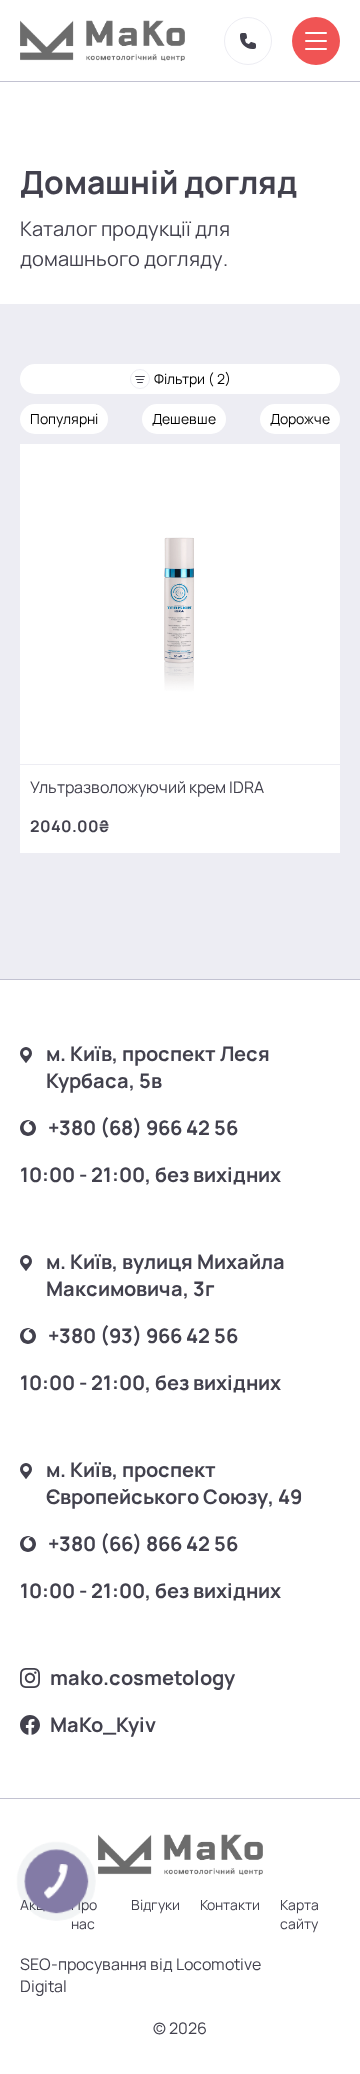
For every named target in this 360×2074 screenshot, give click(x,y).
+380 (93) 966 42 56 (143, 1335)
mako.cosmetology (142, 1677)
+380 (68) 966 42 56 (143, 1127)
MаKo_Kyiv (103, 1724)
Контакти (230, 1904)
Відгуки (155, 1904)
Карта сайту (299, 1914)
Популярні (64, 418)
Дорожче (300, 418)
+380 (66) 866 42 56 (143, 1543)
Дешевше (184, 418)
